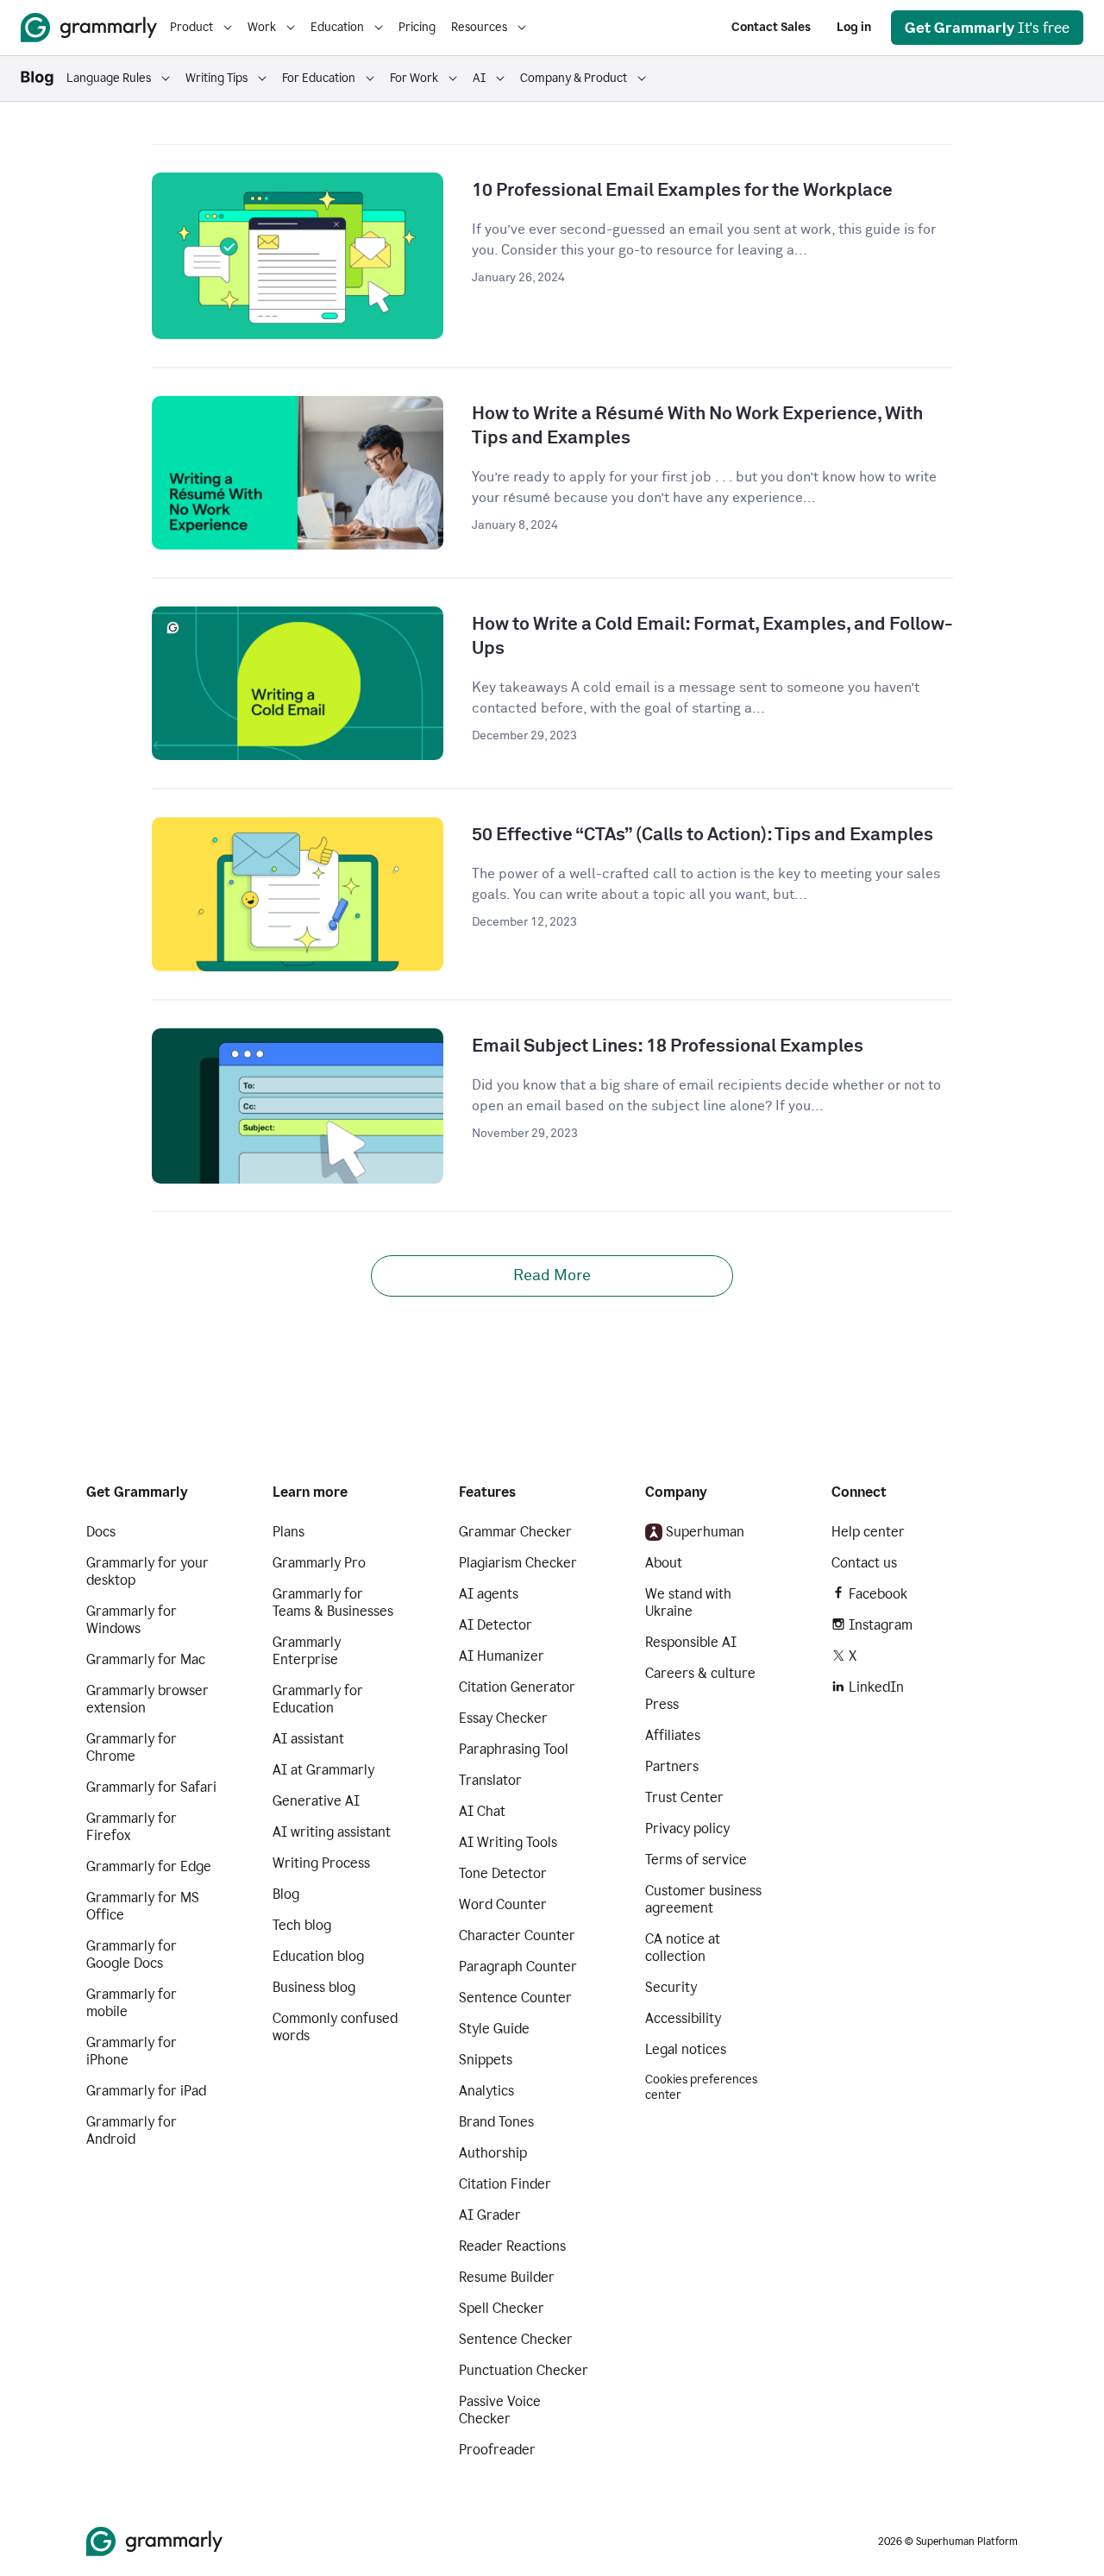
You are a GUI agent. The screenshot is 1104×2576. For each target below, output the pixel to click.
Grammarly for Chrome (132, 1747)
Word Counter (503, 1904)
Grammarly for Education (318, 1699)
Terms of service (696, 1860)
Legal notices (686, 2049)
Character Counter (517, 1935)
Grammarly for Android (132, 2130)
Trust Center (684, 1797)
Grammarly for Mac (146, 1659)
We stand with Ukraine (688, 1602)
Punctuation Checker (524, 2370)
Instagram (881, 1625)
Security (671, 1987)
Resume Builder (507, 2277)
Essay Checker (503, 1718)
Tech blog (302, 1925)
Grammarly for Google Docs (132, 1954)
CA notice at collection (683, 1948)
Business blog (314, 1987)
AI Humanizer (502, 1656)
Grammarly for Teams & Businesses (333, 1602)
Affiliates (673, 1735)
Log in (854, 27)
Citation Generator (517, 1687)
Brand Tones (496, 2122)
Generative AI (316, 1801)
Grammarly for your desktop (147, 1571)
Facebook (878, 1594)
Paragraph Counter (518, 1967)
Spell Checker (502, 2308)
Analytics (486, 2091)
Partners (672, 1766)
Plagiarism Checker (518, 1563)
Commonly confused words (335, 2027)
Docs (101, 1532)
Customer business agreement (703, 1899)
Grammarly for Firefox (132, 1827)
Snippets (486, 2060)
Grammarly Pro (319, 1563)
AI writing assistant (332, 1832)
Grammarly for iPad (146, 2091)
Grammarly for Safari (151, 1787)
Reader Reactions (512, 2246)
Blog (286, 1894)
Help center (868, 1532)
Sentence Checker (516, 2339)
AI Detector (496, 1625)
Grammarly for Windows (132, 1620)
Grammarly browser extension (147, 1699)
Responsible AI (691, 1642)
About (664, 1563)
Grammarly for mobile (132, 2003)
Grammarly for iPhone (132, 2051)
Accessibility (683, 2018)
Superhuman (705, 1532)
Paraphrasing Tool (514, 1749)
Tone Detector (503, 1873)
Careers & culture (700, 1673)
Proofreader (497, 2450)
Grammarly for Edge (149, 1866)
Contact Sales (771, 27)
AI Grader (490, 2215)
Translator (490, 1780)
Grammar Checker (515, 1532)
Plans (289, 1532)
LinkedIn (876, 1687)
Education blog (318, 1956)
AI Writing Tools (508, 1842)
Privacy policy (687, 1828)
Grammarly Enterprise (307, 1651)
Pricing (417, 27)
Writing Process (321, 1863)
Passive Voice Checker (500, 2410)
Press (662, 1704)
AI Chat (482, 1811)
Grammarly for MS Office (143, 1906)
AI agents (489, 1594)
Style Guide (494, 2029)
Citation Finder (505, 2184)
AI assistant (308, 1739)
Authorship (493, 2153)
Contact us (864, 1563)
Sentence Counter (515, 1998)
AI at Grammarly (323, 1770)
